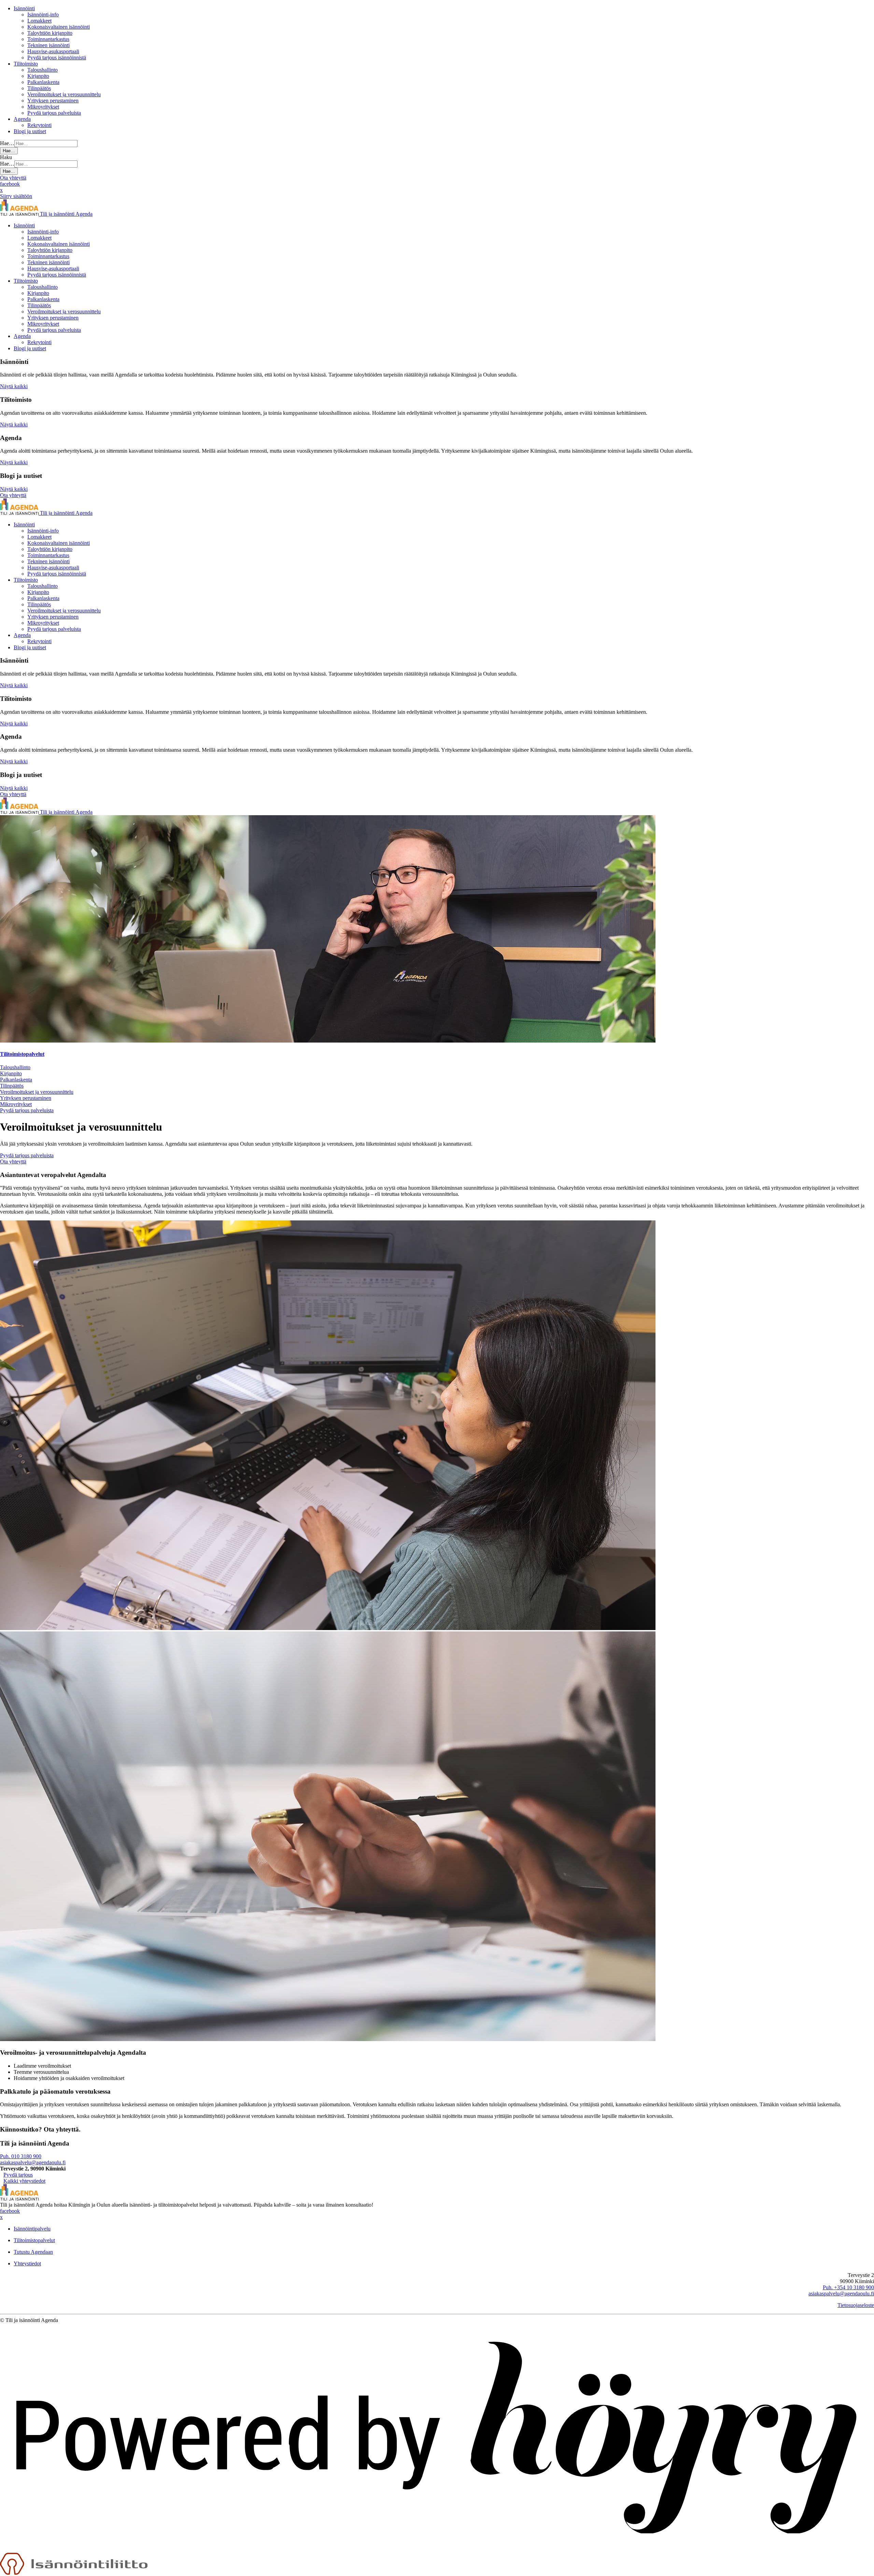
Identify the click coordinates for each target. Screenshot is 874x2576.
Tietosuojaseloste (856, 2305)
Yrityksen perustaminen (53, 101)
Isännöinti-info (43, 15)
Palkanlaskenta (43, 82)
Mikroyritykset (43, 107)
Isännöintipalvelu (32, 2229)
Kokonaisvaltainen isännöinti (59, 27)
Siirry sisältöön (16, 196)
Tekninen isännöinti (48, 45)
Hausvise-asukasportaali (53, 51)
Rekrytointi (39, 125)
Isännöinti (24, 8)
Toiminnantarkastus (48, 39)
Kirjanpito (38, 76)
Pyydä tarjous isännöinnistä (57, 58)
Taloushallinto (43, 70)
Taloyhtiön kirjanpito (50, 33)
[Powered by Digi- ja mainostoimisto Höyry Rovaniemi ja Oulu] (437, 2550)
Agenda (22, 119)
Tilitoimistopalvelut (22, 1054)
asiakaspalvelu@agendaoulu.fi (33, 2162)
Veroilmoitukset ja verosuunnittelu (64, 94)
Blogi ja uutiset (30, 131)
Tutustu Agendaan (33, 2252)
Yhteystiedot (27, 2263)
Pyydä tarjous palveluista (54, 113)
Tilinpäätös (39, 88)
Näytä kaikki (14, 386)
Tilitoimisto (26, 64)
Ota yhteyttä (13, 178)
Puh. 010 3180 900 (21, 2156)
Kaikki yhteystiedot (24, 2181)
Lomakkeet (39, 21)
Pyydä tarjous (18, 2175)
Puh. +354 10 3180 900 (848, 2287)
